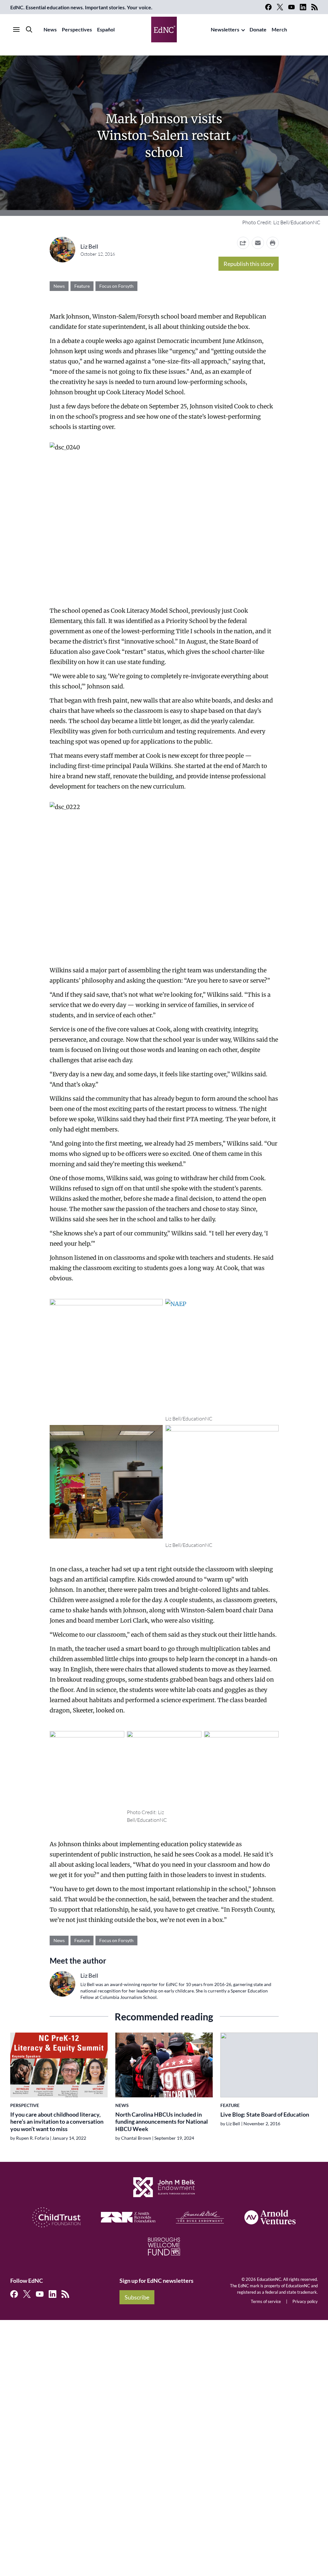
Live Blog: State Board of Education (265, 2114)
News (50, 29)
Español (106, 29)
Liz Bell (89, 246)
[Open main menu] (16, 30)
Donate (258, 29)
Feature (82, 286)
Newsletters (225, 29)
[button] (258, 243)
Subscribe (137, 2297)
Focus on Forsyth (116, 286)
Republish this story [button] (249, 264)
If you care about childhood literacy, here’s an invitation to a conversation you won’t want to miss (57, 2122)
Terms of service (266, 2301)
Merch (279, 29)
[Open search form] (29, 30)
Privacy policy (305, 2301)
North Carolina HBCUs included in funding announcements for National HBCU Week (162, 2122)
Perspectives (77, 29)
